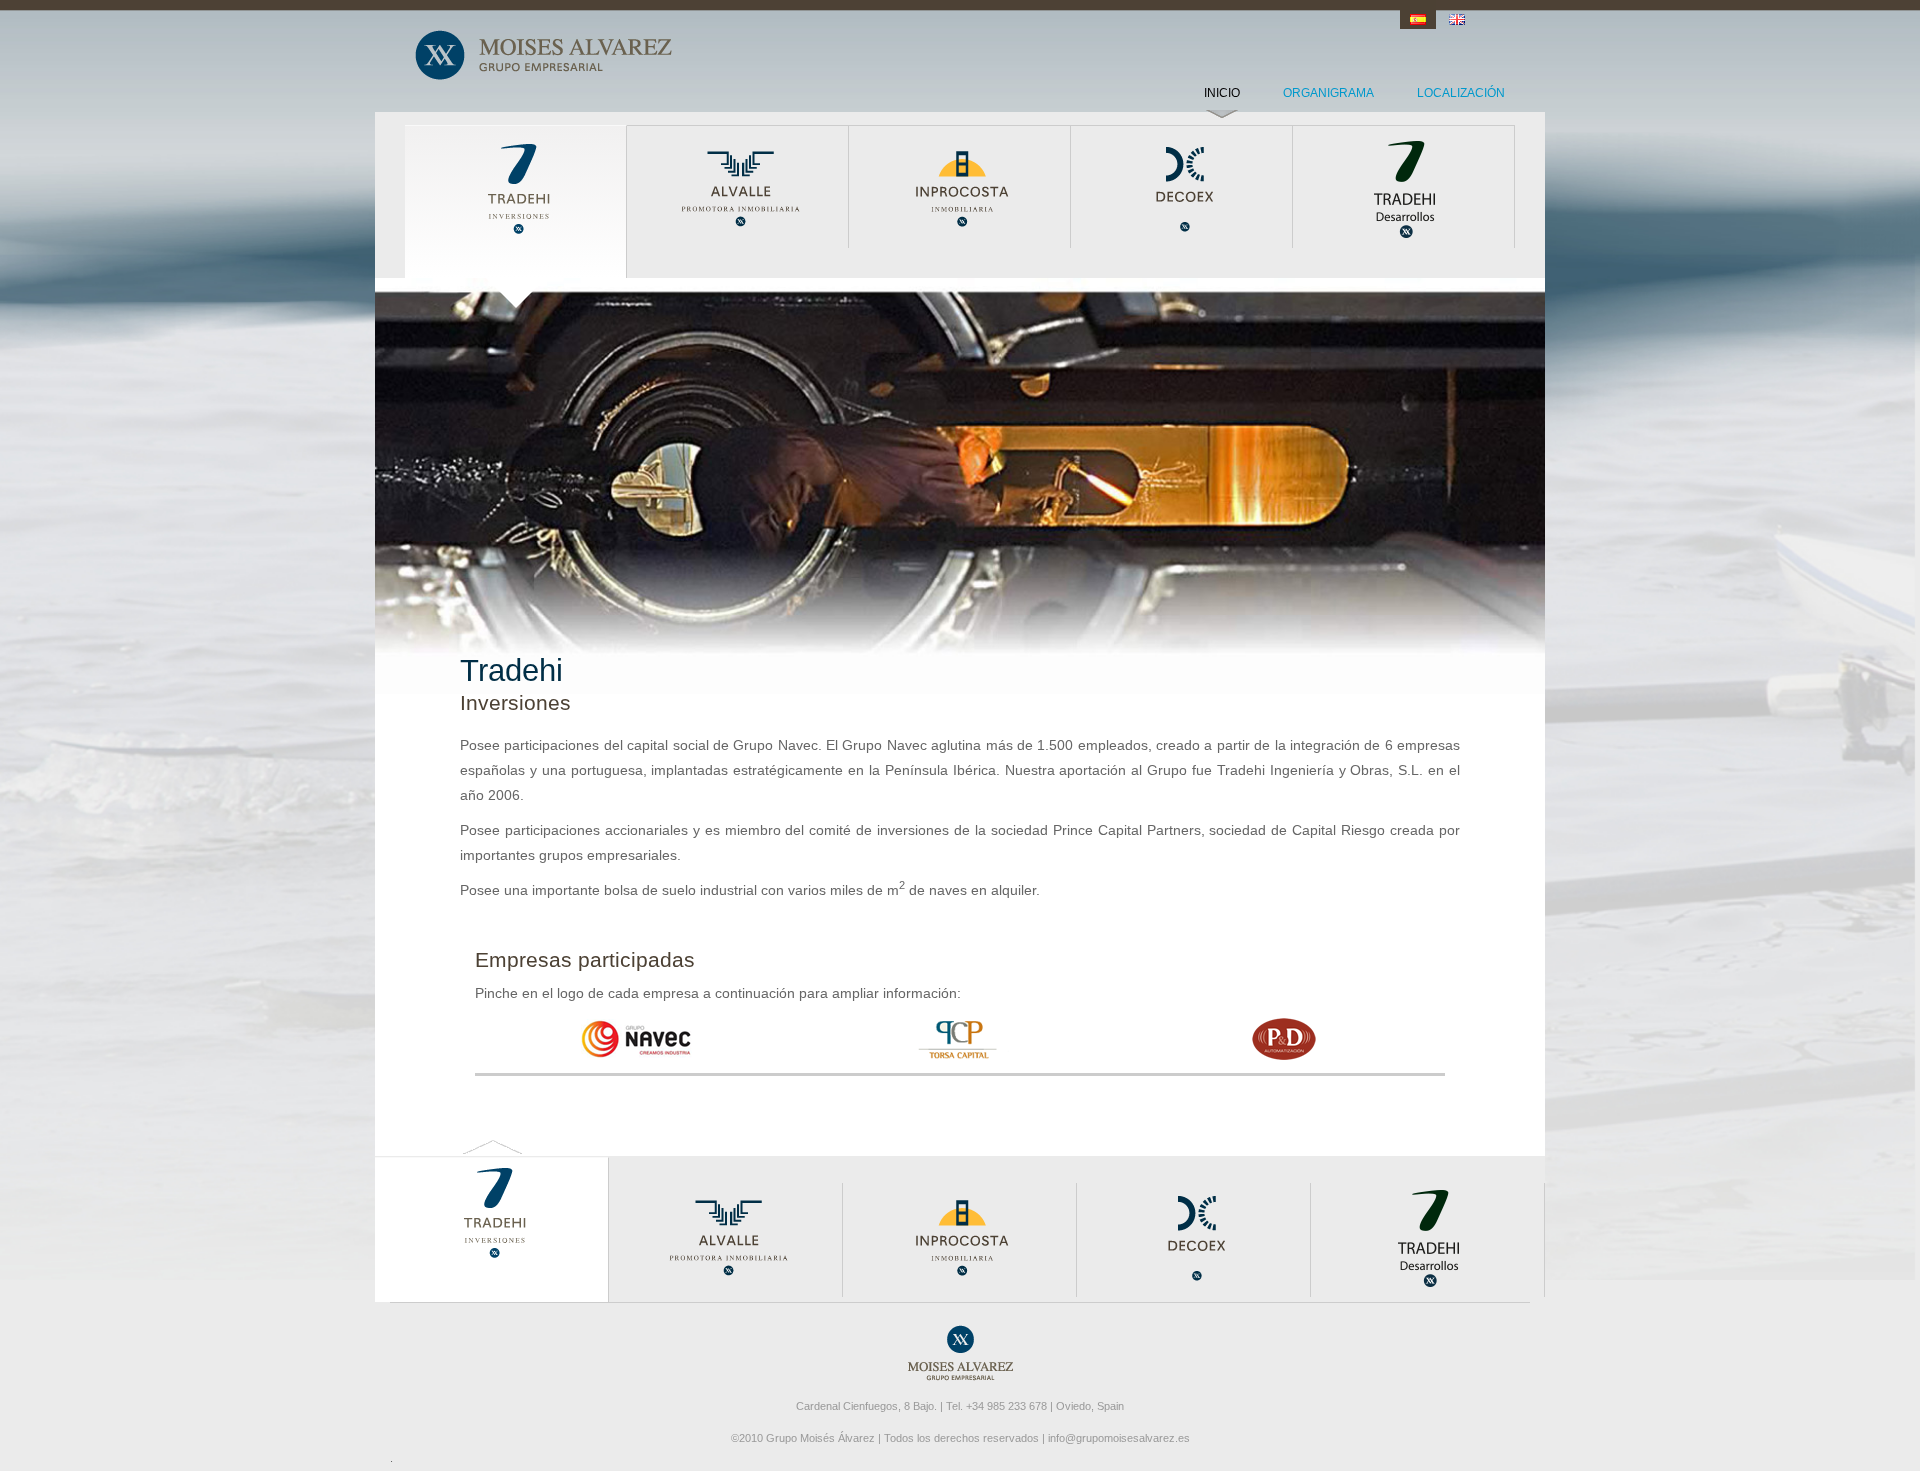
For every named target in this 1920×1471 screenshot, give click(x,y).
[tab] (636, 1039)
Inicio (1222, 93)
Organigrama (1328, 93)
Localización (1461, 93)
